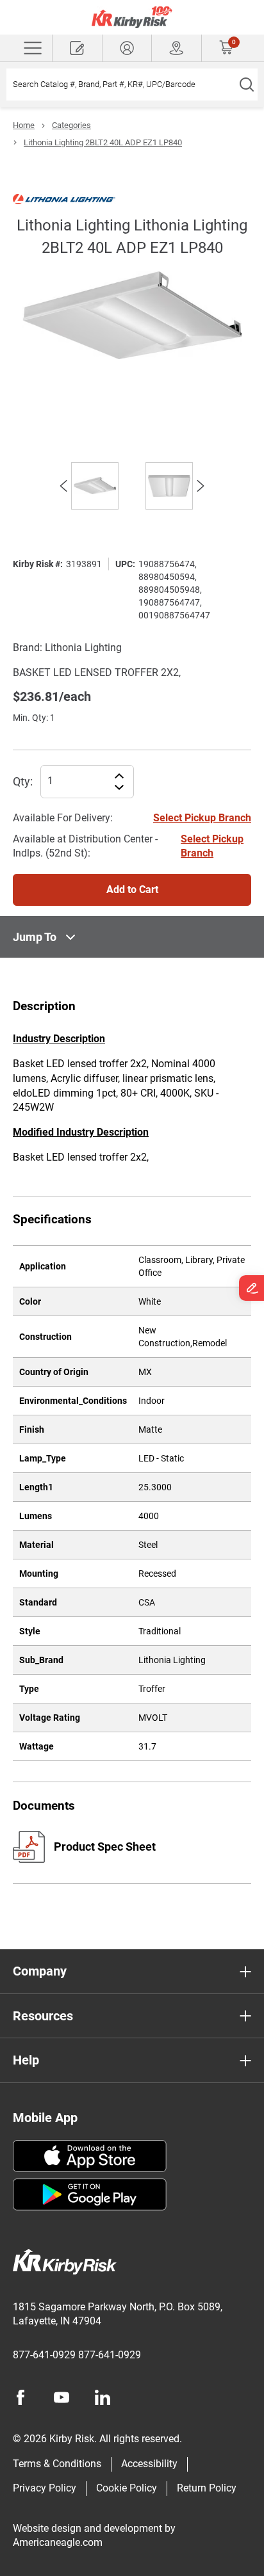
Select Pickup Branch (202, 818)
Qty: (23, 781)
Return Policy (207, 2488)
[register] (77, 48)
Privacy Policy (45, 2488)
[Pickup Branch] (177, 48)
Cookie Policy (127, 2488)
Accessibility (149, 2464)
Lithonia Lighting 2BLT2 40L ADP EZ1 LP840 (103, 142)
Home (24, 125)
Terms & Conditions (57, 2464)
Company (40, 1971)
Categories (71, 125)
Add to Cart (132, 890)
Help (26, 2060)
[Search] (246, 85)
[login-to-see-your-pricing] (127, 48)
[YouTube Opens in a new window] (62, 2397)
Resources (43, 2016)
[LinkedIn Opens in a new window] (103, 2397)
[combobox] (121, 85)
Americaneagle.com (58, 2542)
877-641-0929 (44, 2355)
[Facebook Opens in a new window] (21, 2397)
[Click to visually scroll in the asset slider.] (63, 486)
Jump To (35, 937)
